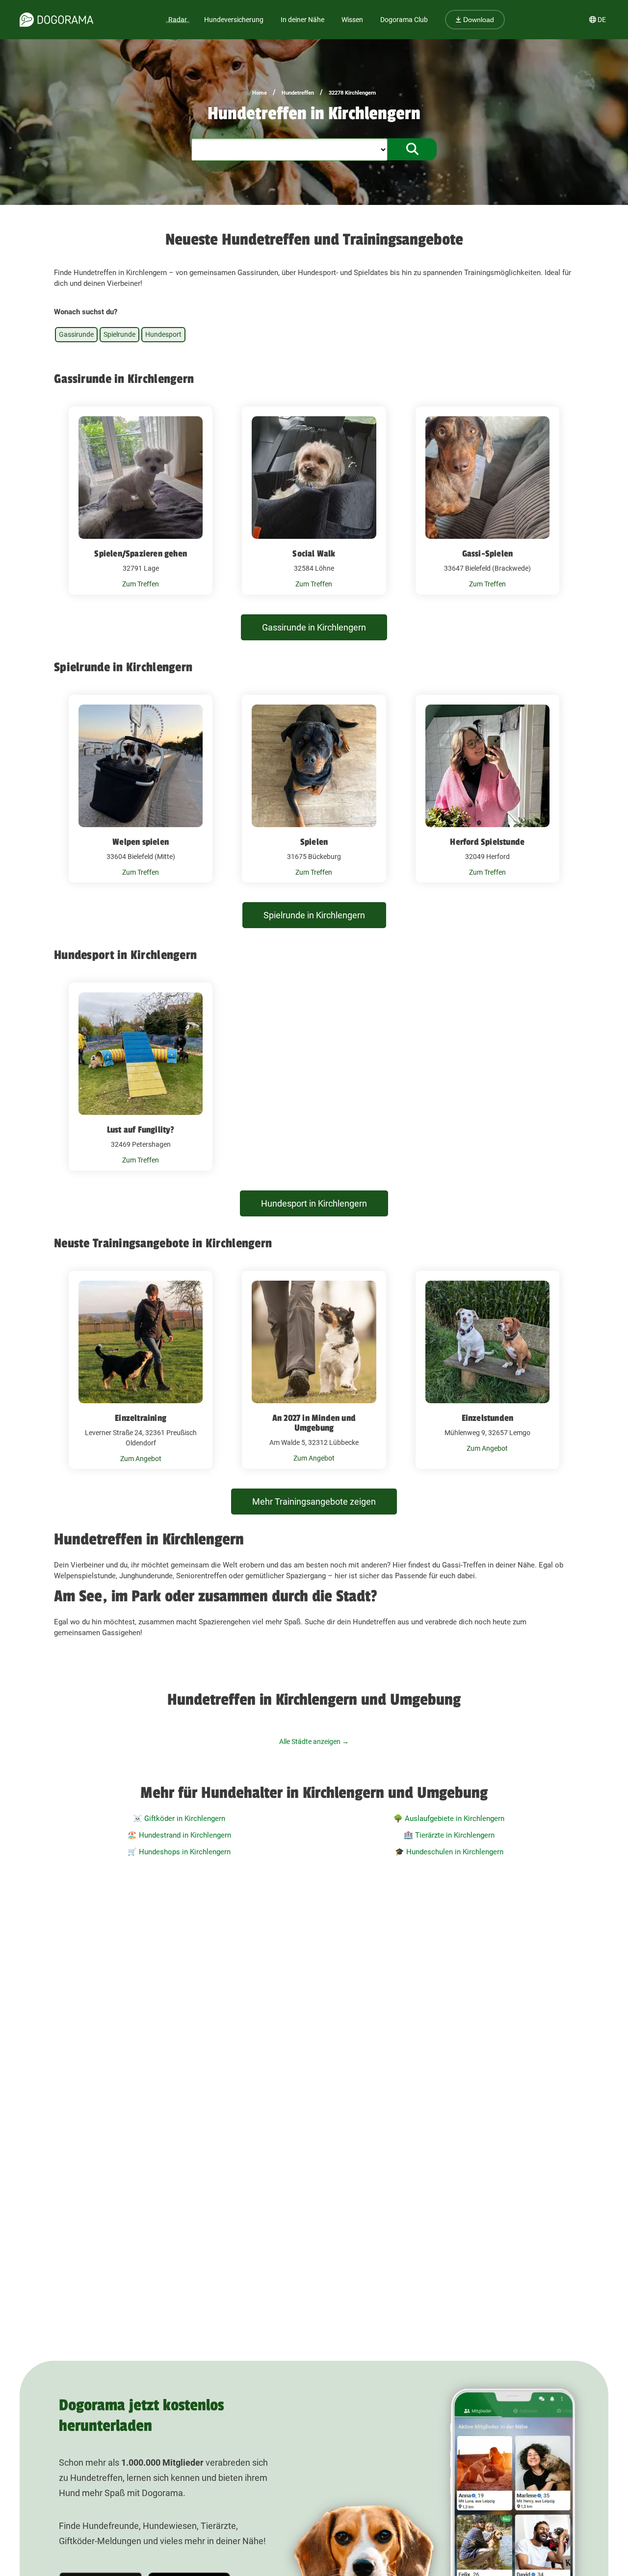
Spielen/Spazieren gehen (141, 554)
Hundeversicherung (234, 20)
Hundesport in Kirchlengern (314, 1203)
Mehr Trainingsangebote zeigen (314, 1502)
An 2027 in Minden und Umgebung (314, 1423)
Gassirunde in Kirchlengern (314, 627)
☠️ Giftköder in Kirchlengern (179, 1818)
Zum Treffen (141, 584)
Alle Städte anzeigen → (314, 1742)
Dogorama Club (404, 20)
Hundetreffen (298, 93)
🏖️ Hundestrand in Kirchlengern (179, 1835)
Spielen (314, 842)
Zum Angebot (141, 1459)
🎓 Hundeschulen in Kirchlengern (449, 1852)
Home (260, 93)
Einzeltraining (141, 1418)
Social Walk (314, 554)
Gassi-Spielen (488, 554)
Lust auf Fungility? (141, 1130)
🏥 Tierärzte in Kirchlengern (449, 1835)
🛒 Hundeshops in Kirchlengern (179, 1852)
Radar (178, 20)
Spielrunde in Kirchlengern (314, 915)
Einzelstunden (488, 1418)
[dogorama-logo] (56, 20)
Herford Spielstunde (487, 842)
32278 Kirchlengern (352, 93)
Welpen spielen (141, 842)
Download (478, 20)
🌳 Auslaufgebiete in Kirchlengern (449, 1818)
